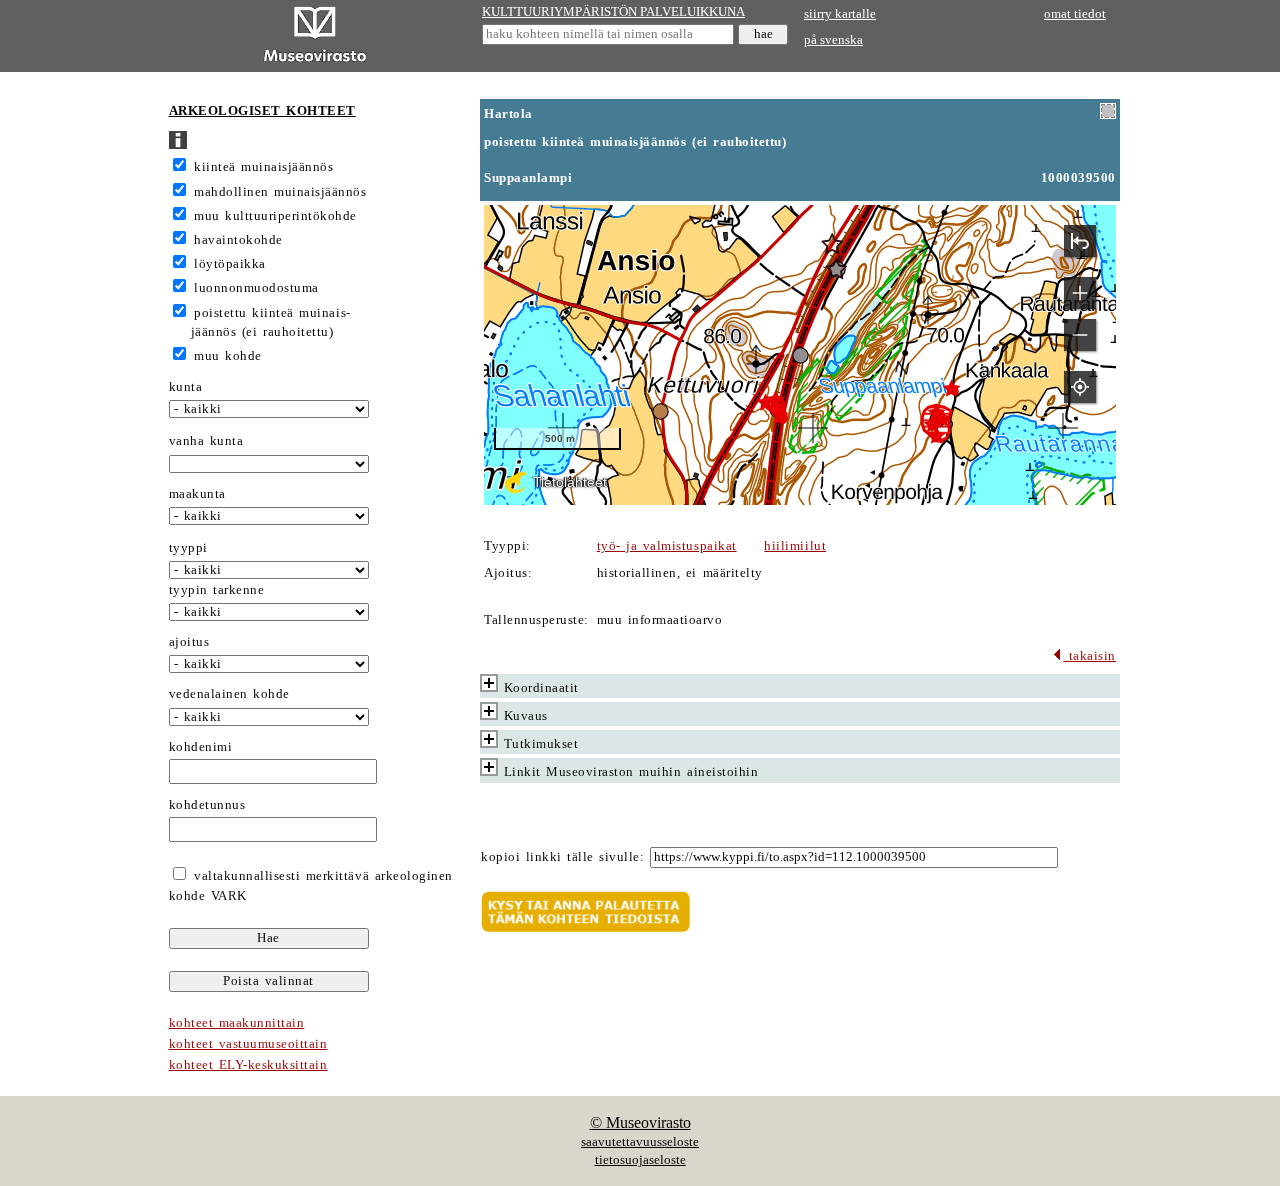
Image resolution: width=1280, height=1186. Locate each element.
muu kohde (228, 356)
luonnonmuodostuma (256, 288)
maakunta (197, 494)
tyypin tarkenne (217, 590)
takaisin (1089, 656)
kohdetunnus (207, 805)
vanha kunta (206, 441)
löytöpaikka (230, 264)
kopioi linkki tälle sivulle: (562, 857)
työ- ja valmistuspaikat (667, 546)
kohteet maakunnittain (237, 1023)
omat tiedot (1075, 14)
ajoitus (189, 642)
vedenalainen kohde (229, 694)
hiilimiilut (795, 546)
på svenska (833, 40)
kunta (186, 387)
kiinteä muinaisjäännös (263, 167)
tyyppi (188, 548)
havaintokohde (238, 240)
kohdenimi (201, 747)
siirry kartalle (840, 14)
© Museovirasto (640, 1122)
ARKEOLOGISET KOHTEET (262, 111)
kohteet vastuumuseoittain (248, 1044)
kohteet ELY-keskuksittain (248, 1065)
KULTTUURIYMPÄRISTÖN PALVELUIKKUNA (613, 12)
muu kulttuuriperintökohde (275, 216)
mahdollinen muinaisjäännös (280, 192)
